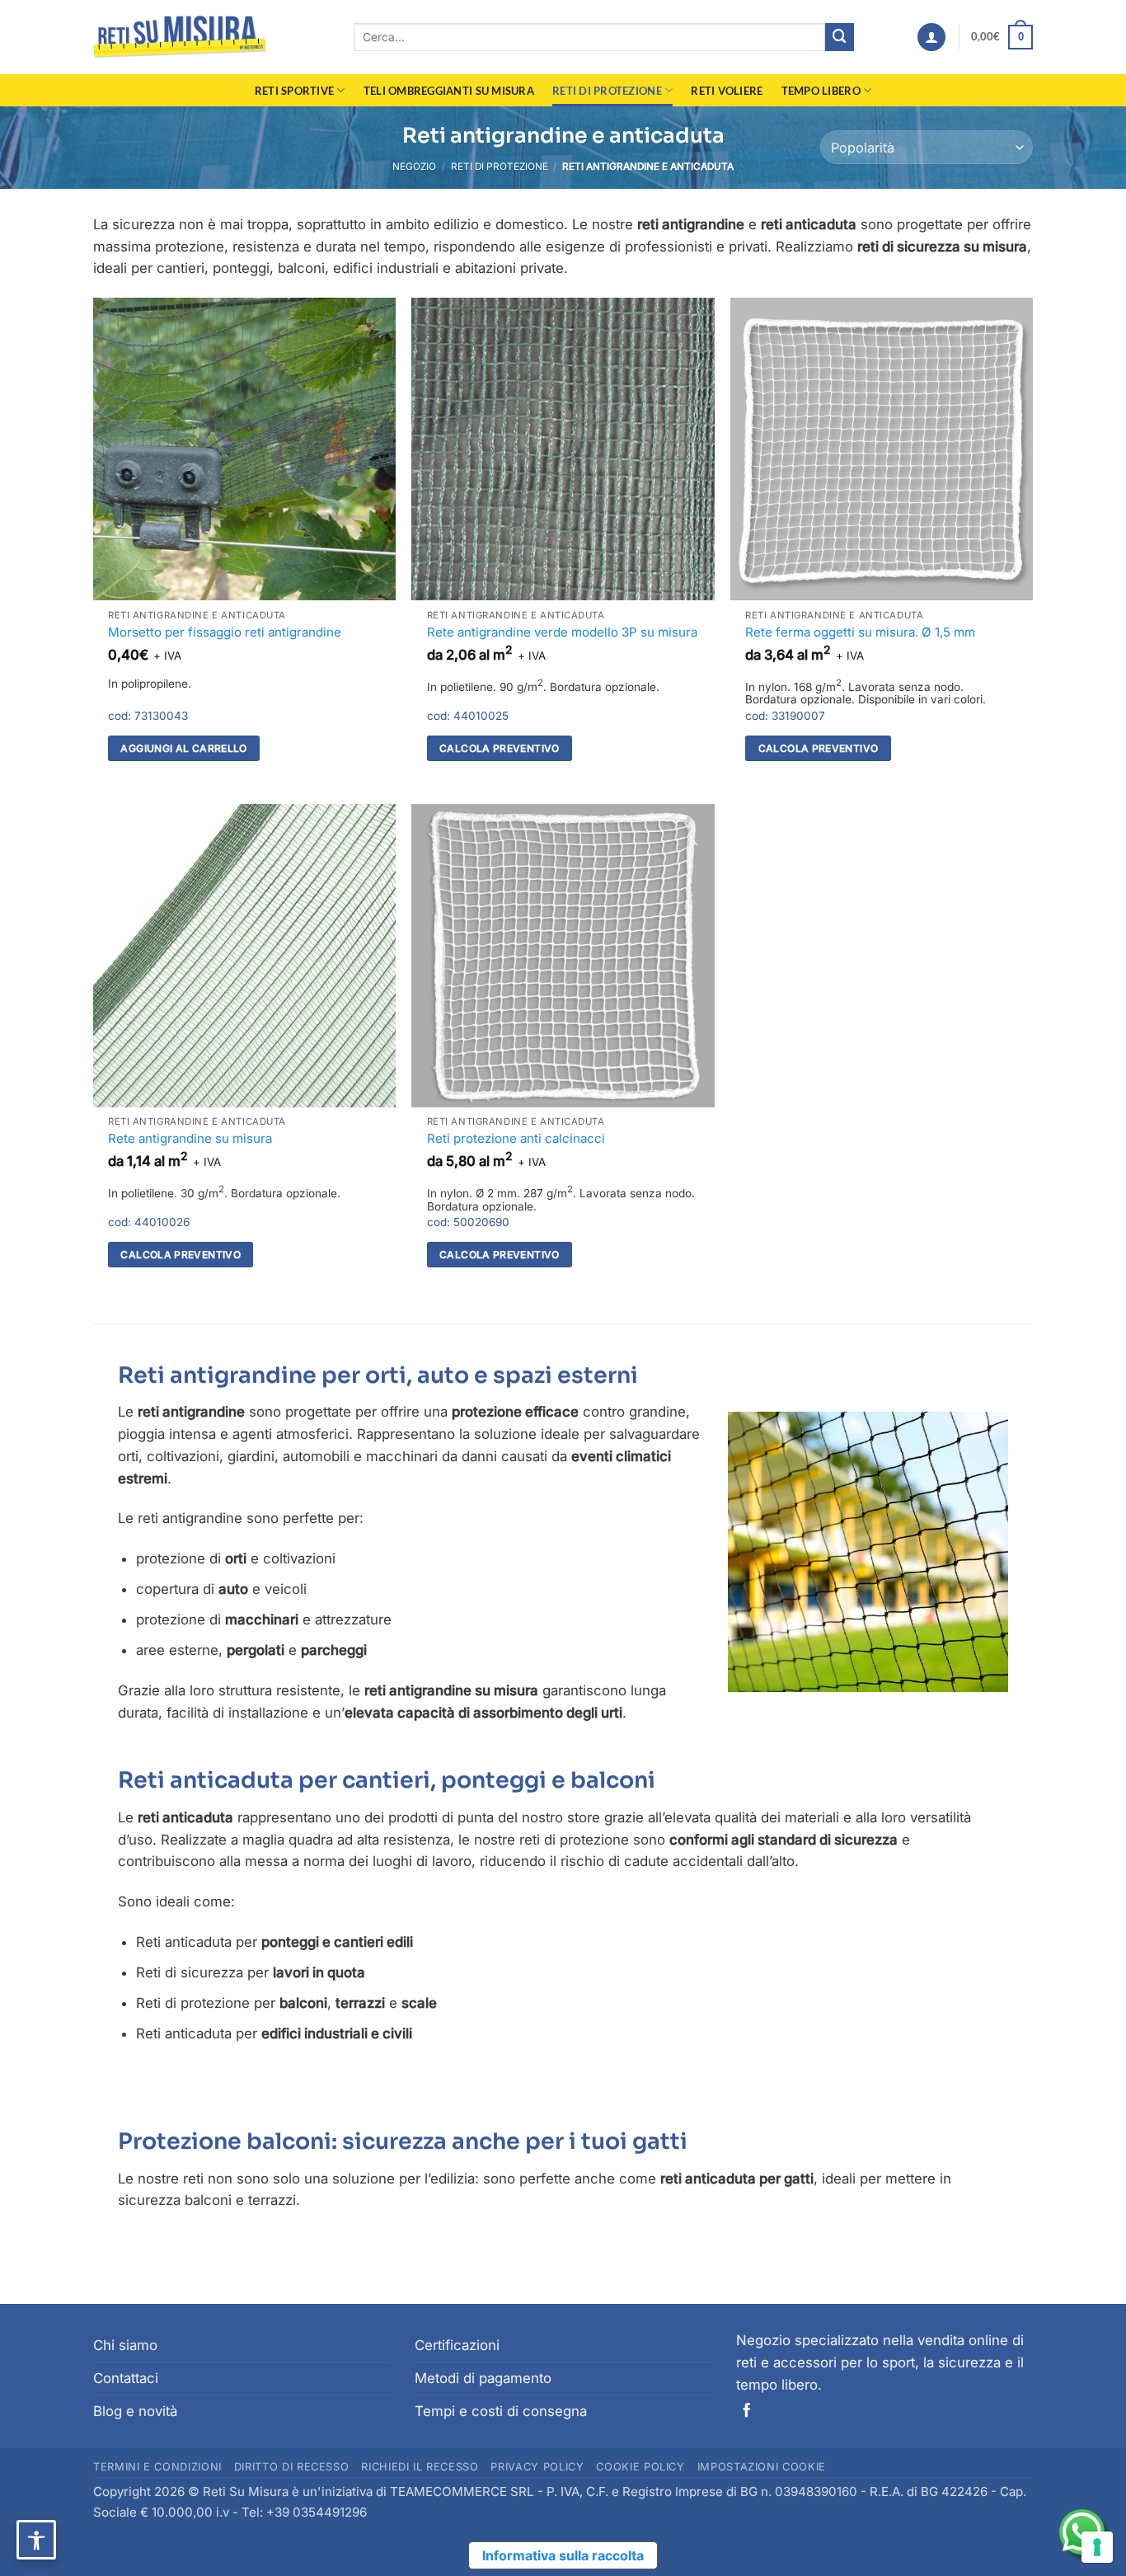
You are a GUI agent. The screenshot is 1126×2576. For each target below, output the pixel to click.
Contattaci (126, 2378)
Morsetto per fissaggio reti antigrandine (225, 632)
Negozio (414, 167)
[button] (1002, 37)
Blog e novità (135, 2411)
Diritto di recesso (292, 2467)
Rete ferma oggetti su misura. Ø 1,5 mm (860, 632)
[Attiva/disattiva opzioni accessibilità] (36, 2540)
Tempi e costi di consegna (501, 2411)
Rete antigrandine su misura (190, 1138)
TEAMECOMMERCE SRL (462, 2491)
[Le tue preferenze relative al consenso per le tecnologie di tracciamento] (1097, 2547)
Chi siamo (125, 2345)
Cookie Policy (640, 2467)
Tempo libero (821, 91)
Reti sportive (295, 91)
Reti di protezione (607, 91)
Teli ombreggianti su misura (449, 91)
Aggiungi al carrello (183, 748)
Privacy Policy (537, 2467)
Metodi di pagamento (483, 2378)
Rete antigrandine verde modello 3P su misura (562, 632)
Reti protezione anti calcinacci (516, 1138)
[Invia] (840, 38)
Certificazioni (457, 2345)
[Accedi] (931, 37)
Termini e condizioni (157, 2467)
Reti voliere (727, 91)
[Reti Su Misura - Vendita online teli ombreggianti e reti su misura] (180, 37)
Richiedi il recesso (420, 2467)
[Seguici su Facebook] (746, 2411)
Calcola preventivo (500, 748)
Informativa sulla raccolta (563, 2555)
